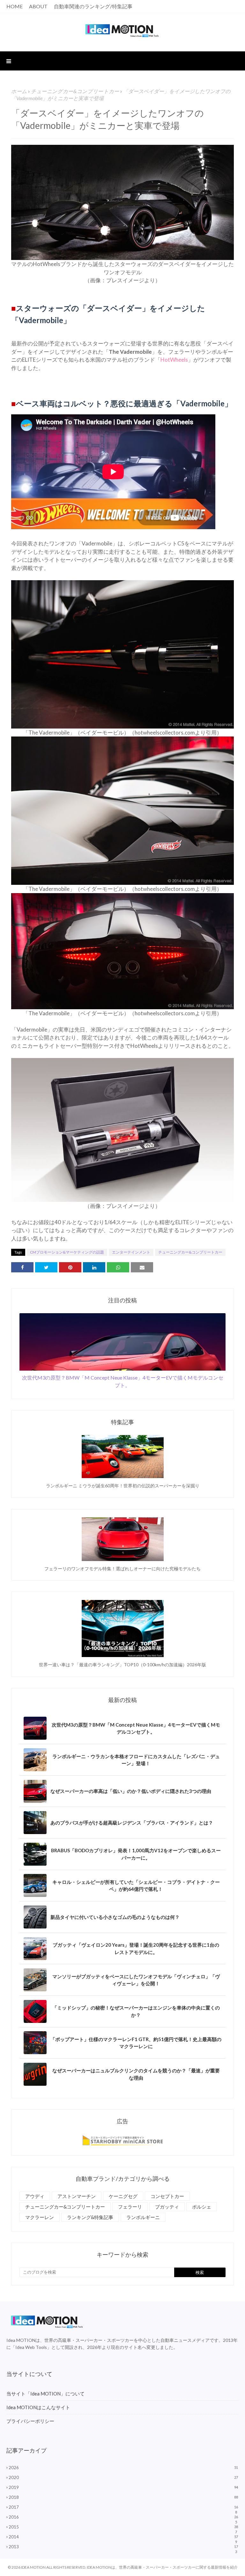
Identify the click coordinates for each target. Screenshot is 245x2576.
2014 (123, 2537)
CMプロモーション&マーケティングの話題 (67, 1252)
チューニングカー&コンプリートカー (75, 91)
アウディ (35, 2196)
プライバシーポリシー (30, 2421)
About (38, 6)
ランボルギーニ (143, 2217)
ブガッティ (167, 2207)
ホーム (19, 91)
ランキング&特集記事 (90, 2217)
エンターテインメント (131, 1252)
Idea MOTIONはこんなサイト (38, 2407)
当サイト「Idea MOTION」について (45, 2394)
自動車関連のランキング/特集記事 (93, 6)
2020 (123, 2477)
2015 (123, 2527)
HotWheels (174, 360)
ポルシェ (202, 2207)
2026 (123, 2468)
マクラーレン (40, 2217)
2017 (123, 2507)
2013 (123, 2547)
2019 (123, 2487)
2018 (123, 2497)
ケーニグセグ (123, 2196)
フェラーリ (130, 2207)
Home (15, 6)
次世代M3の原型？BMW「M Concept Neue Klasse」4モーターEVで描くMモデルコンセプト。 (123, 1381)
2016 (123, 2517)
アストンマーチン (77, 2196)
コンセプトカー (167, 2196)
